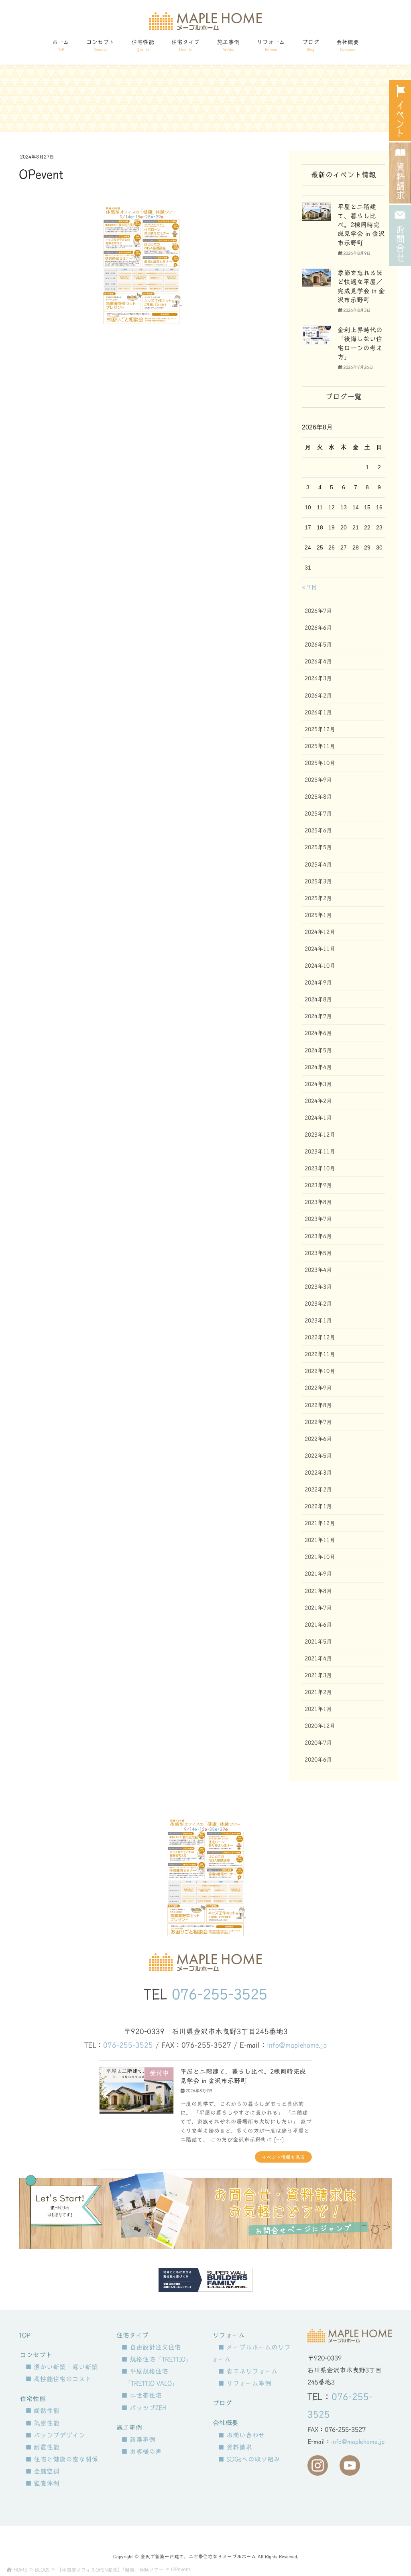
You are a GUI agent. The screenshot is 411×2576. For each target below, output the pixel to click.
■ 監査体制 (42, 2483)
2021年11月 (320, 1540)
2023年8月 (318, 1202)
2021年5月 (318, 1642)
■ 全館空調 (42, 2471)
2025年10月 (320, 763)
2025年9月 (318, 780)
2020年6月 (318, 1760)
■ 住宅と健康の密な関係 (62, 2459)
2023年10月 (320, 1168)
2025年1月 (318, 915)
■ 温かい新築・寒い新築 (62, 2367)
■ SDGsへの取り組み (249, 2459)
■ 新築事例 (138, 2440)
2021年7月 (318, 1608)
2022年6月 (318, 1439)
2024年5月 (318, 1050)
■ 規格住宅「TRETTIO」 (157, 2359)
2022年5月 (318, 1456)
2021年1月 (318, 1709)
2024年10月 (320, 966)
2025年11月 (320, 746)
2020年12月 (320, 1726)
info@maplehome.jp (297, 2045)
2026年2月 (318, 696)
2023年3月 (318, 1287)
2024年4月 (318, 1067)
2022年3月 (318, 1473)
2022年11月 (320, 1354)
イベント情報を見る (283, 2157)
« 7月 (309, 587)
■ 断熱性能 (42, 2411)
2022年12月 (320, 1337)
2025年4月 (318, 865)
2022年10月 (320, 1371)
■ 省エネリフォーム (248, 2371)
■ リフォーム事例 (245, 2383)
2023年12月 (320, 1135)
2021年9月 (318, 1574)
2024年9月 (318, 983)
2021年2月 (318, 1692)
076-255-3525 (220, 1994)
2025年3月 (318, 881)
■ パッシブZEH (144, 2408)
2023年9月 (318, 1185)
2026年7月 (318, 611)
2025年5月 (318, 847)
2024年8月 (318, 999)
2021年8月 (318, 1591)
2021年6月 (318, 1625)
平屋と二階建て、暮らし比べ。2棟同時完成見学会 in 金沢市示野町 (361, 225)
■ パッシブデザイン (55, 2435)
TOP (25, 2335)
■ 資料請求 (235, 2447)
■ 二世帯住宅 (141, 2395)
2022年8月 (318, 1405)
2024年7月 (318, 1016)
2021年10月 (320, 1557)
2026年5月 (318, 645)
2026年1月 (318, 712)
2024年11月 (320, 949)
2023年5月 (318, 1253)
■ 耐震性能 (42, 2447)
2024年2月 (318, 1101)
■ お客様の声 (141, 2452)
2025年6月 (318, 830)
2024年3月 (318, 1084)
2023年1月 (318, 1321)
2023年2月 (318, 1304)
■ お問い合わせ (241, 2435)
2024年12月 (320, 932)
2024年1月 (318, 1118)
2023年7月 (318, 1219)
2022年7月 (318, 1422)
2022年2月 (318, 1489)
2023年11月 (320, 1152)
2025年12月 (320, 729)
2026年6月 (318, 628)
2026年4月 (318, 661)
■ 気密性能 (42, 2423)
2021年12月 (320, 1523)
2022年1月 (318, 1506)
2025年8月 (318, 797)
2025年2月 (318, 898)
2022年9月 (318, 1388)
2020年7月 (318, 1743)
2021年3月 (318, 1675)
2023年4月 (318, 1270)
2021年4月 (318, 1658)
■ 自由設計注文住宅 (151, 2347)
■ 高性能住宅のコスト (58, 2379)
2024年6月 (318, 1033)
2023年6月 (318, 1236)
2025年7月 (318, 814)
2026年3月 (318, 678)
